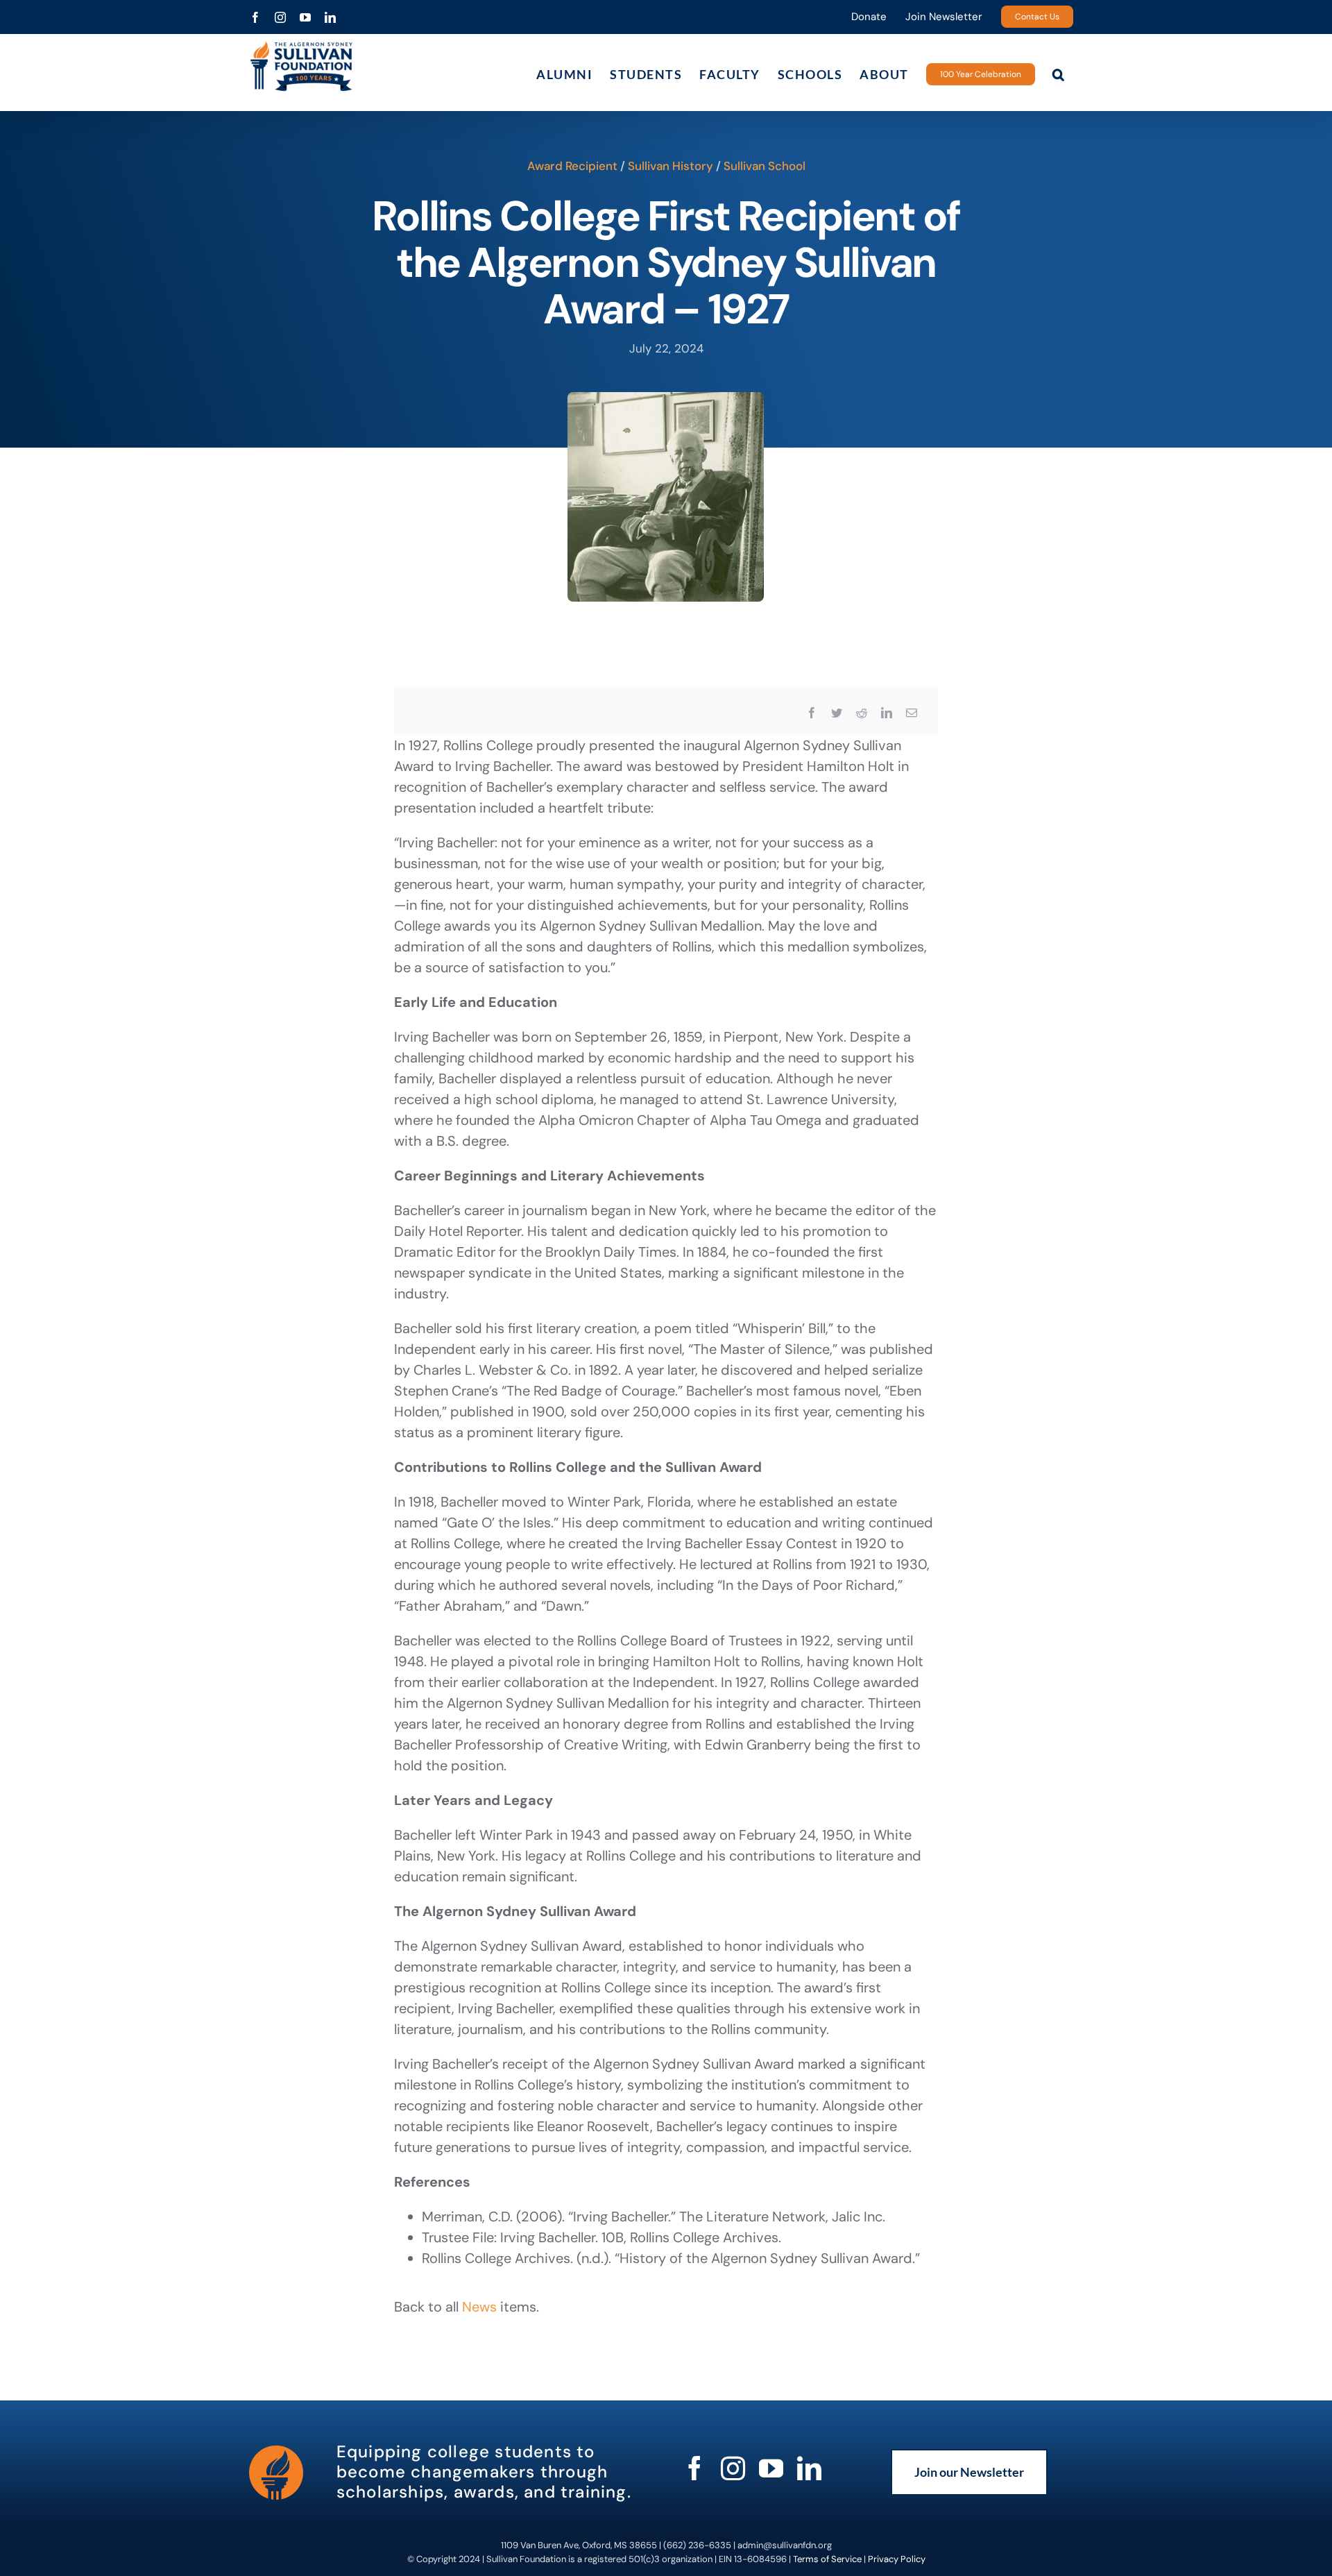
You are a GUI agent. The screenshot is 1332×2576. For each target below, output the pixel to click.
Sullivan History (671, 166)
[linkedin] (809, 2468)
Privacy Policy (897, 2559)
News (479, 2307)
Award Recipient (572, 166)
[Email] (912, 713)
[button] (1059, 74)
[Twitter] (837, 713)
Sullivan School (765, 166)
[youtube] (771, 2468)
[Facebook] (812, 713)
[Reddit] (862, 713)
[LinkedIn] (887, 713)
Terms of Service (827, 2559)
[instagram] (733, 2468)
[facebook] (695, 2468)
